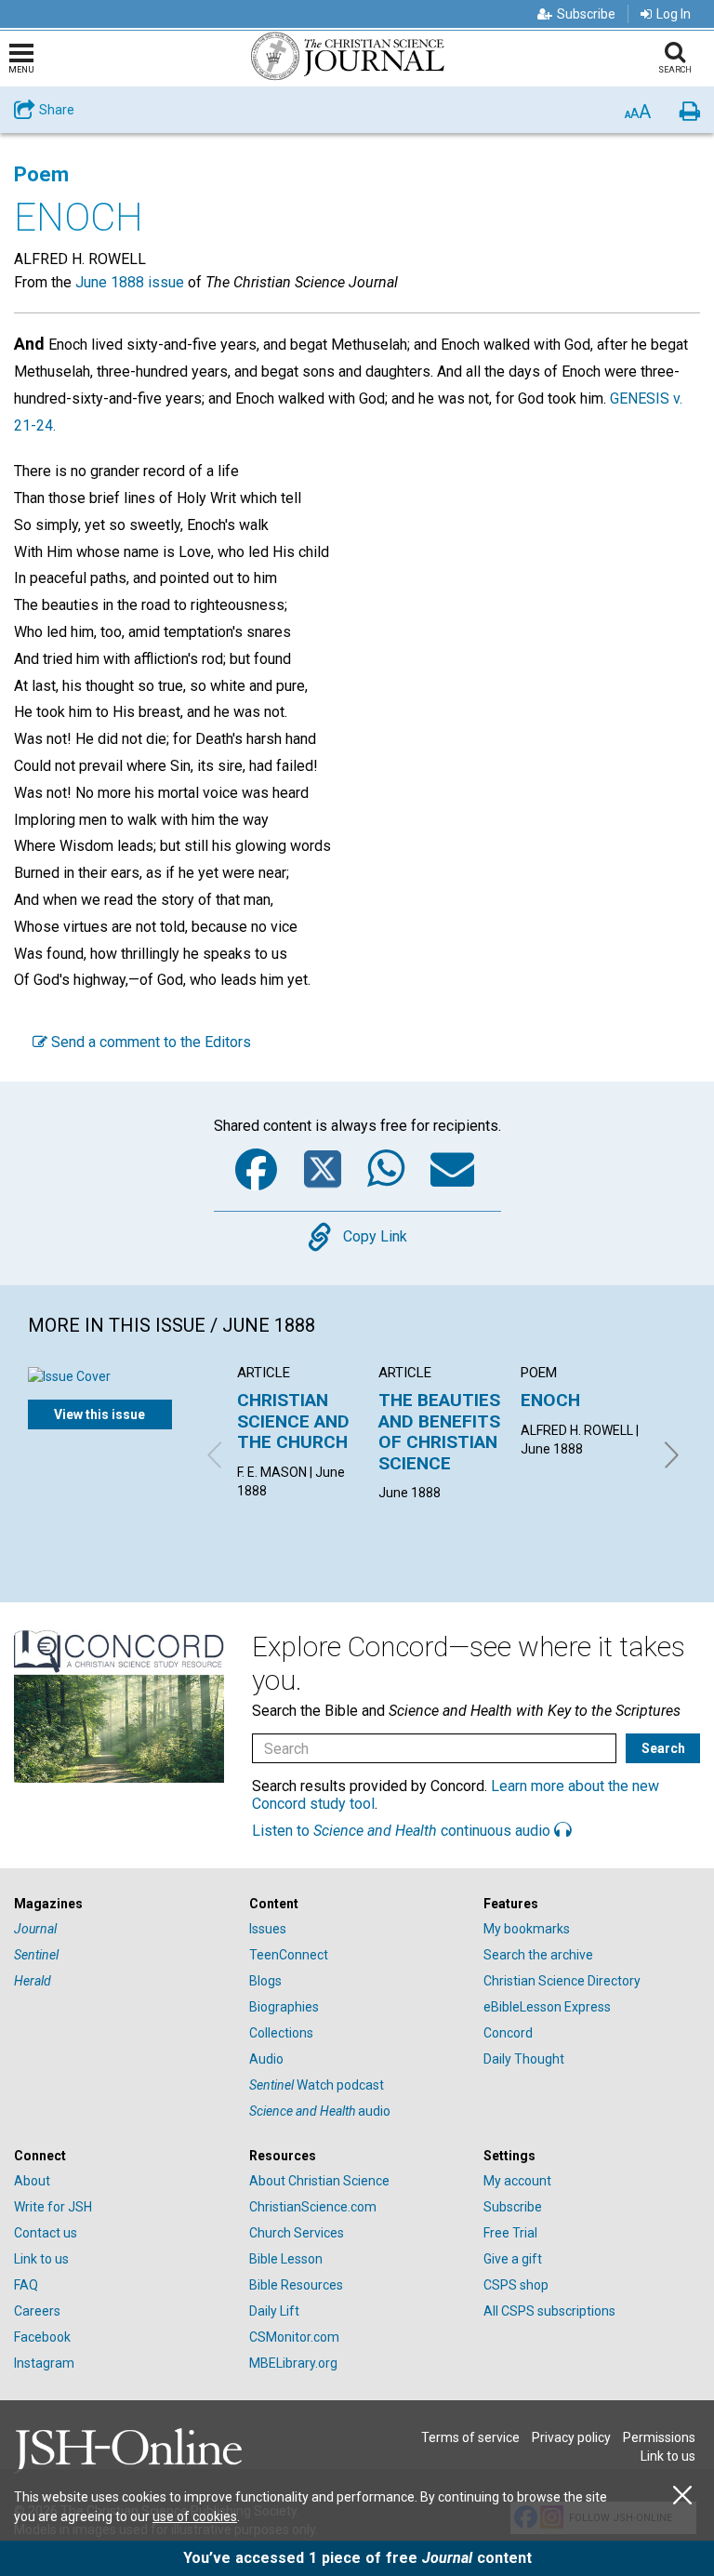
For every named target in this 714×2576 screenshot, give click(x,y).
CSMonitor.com (294, 2337)
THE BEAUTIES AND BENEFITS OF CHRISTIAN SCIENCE (439, 1431)
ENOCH (550, 1400)
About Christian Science (319, 2181)
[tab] (122, 1904)
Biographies (284, 2007)
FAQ (26, 2285)
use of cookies (195, 2516)
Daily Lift (274, 2311)
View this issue (99, 1414)
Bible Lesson (286, 2259)
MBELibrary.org (293, 2363)
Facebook (42, 2337)
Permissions (659, 2437)
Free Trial (510, 2233)
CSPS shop (516, 2285)
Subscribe (586, 14)
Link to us (41, 2259)
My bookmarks (527, 1929)
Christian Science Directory (562, 1981)
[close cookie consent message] (682, 2496)
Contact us (46, 2233)
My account (517, 2181)
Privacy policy (571, 2437)
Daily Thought (524, 2059)
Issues (268, 1929)
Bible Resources (296, 2285)
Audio (266, 2059)
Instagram (44, 2363)
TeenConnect (289, 1955)
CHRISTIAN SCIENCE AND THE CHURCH (293, 1421)
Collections (281, 2033)
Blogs (265, 1981)
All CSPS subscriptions (549, 2311)
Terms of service (470, 2437)
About (32, 2181)
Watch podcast (317, 2085)
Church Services (297, 2233)
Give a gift (513, 2259)
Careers (37, 2311)
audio (320, 2111)
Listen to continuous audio (403, 1831)
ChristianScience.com (313, 2207)
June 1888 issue (130, 282)
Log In (674, 14)
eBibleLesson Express (547, 2007)
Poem (41, 174)
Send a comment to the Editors (149, 1042)
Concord (508, 2033)
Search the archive (538, 1955)
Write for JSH (53, 2207)
